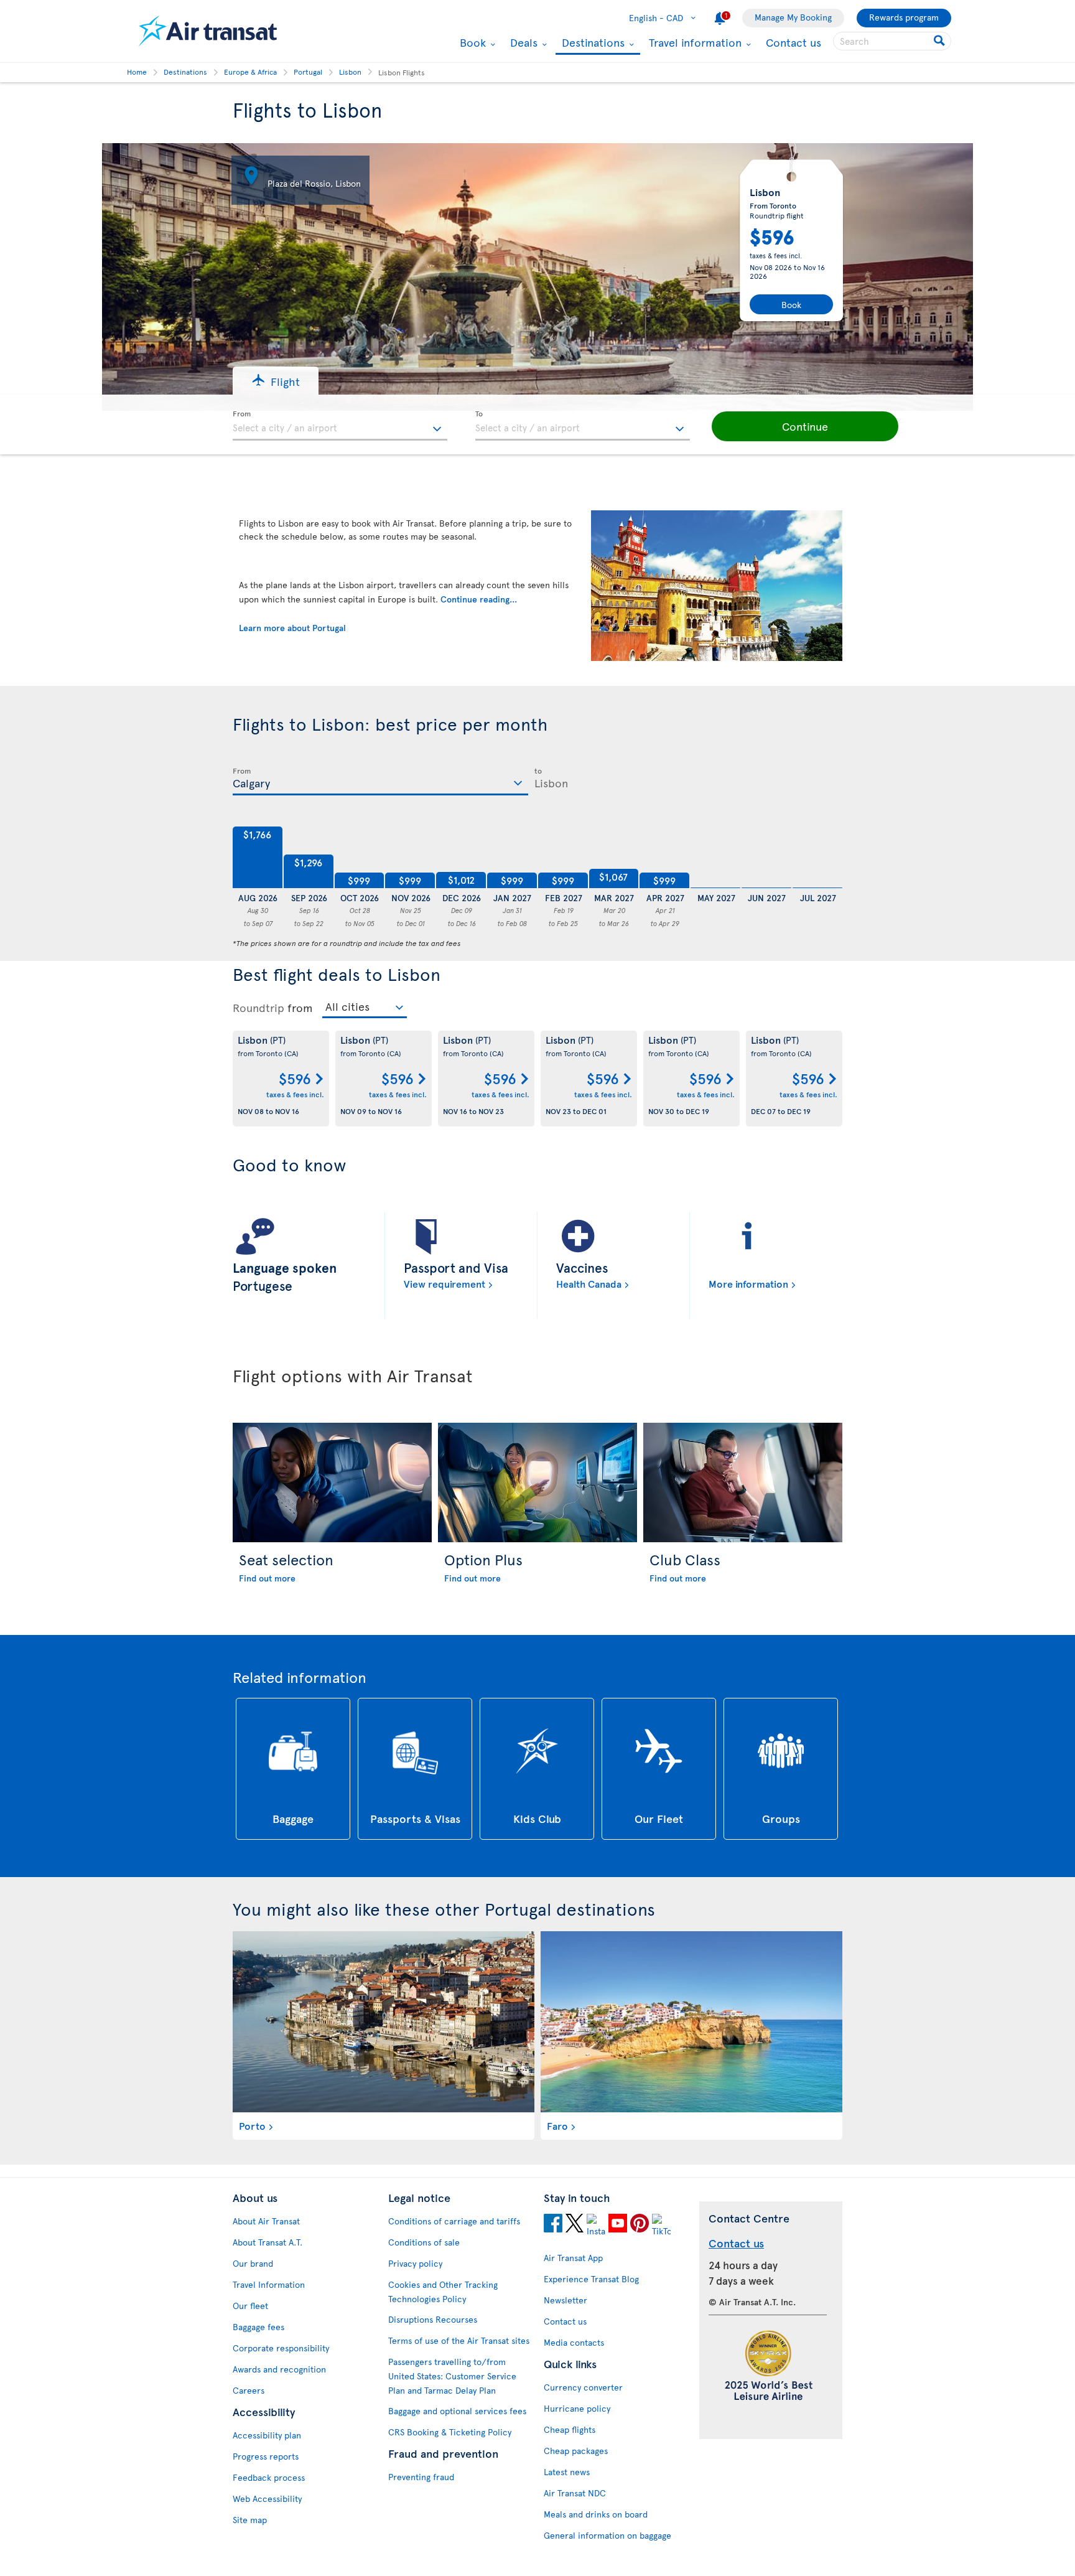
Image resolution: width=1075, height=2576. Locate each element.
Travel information (694, 42)
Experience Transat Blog (591, 2279)
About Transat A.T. (268, 2242)
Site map (250, 2520)
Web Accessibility (267, 2499)
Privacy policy (415, 2263)
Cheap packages (576, 2451)
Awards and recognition (279, 2369)
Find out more (267, 1578)
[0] (715, 858)
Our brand (253, 2263)
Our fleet (250, 2306)
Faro (557, 2125)
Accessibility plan (267, 2435)
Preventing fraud (421, 2477)
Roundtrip (258, 1008)
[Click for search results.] (940, 41)
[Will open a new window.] (553, 2225)
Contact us (793, 42)
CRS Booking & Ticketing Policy (450, 2432)
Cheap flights (570, 2429)
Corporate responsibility (281, 2348)
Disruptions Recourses (433, 2319)
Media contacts (574, 2342)
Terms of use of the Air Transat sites (459, 2340)
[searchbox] (892, 41)
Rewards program (904, 17)
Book (471, 42)
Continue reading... (479, 599)
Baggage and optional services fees (457, 2411)
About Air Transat (266, 2221)
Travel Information (269, 2284)
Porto (252, 2125)
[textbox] (340, 426)
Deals (522, 42)
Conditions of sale (424, 2242)
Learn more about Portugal (292, 628)
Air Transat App (573, 2258)
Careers (249, 2390)
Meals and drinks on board (596, 2514)
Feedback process (269, 2477)
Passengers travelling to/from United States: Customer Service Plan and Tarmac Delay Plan (452, 2376)
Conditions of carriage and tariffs (454, 2221)
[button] (276, 381)
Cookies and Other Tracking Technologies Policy (443, 2292)
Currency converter (583, 2387)
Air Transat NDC (575, 2493)
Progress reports (266, 2456)
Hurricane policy (577, 2408)
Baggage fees (258, 2327)
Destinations (592, 43)
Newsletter (565, 2300)
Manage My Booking (793, 17)
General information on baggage (607, 2535)
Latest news (567, 2472)
